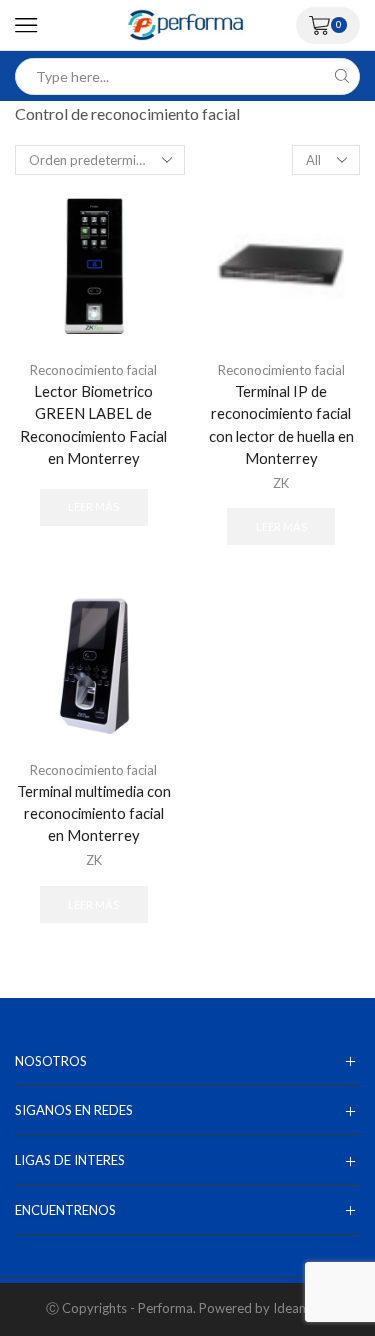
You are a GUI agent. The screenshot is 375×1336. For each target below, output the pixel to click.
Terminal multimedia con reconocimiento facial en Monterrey (94, 813)
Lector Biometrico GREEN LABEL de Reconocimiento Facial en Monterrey (93, 424)
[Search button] (341, 76)
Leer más (93, 506)
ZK (281, 483)
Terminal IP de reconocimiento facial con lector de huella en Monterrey (281, 424)
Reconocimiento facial (93, 370)
